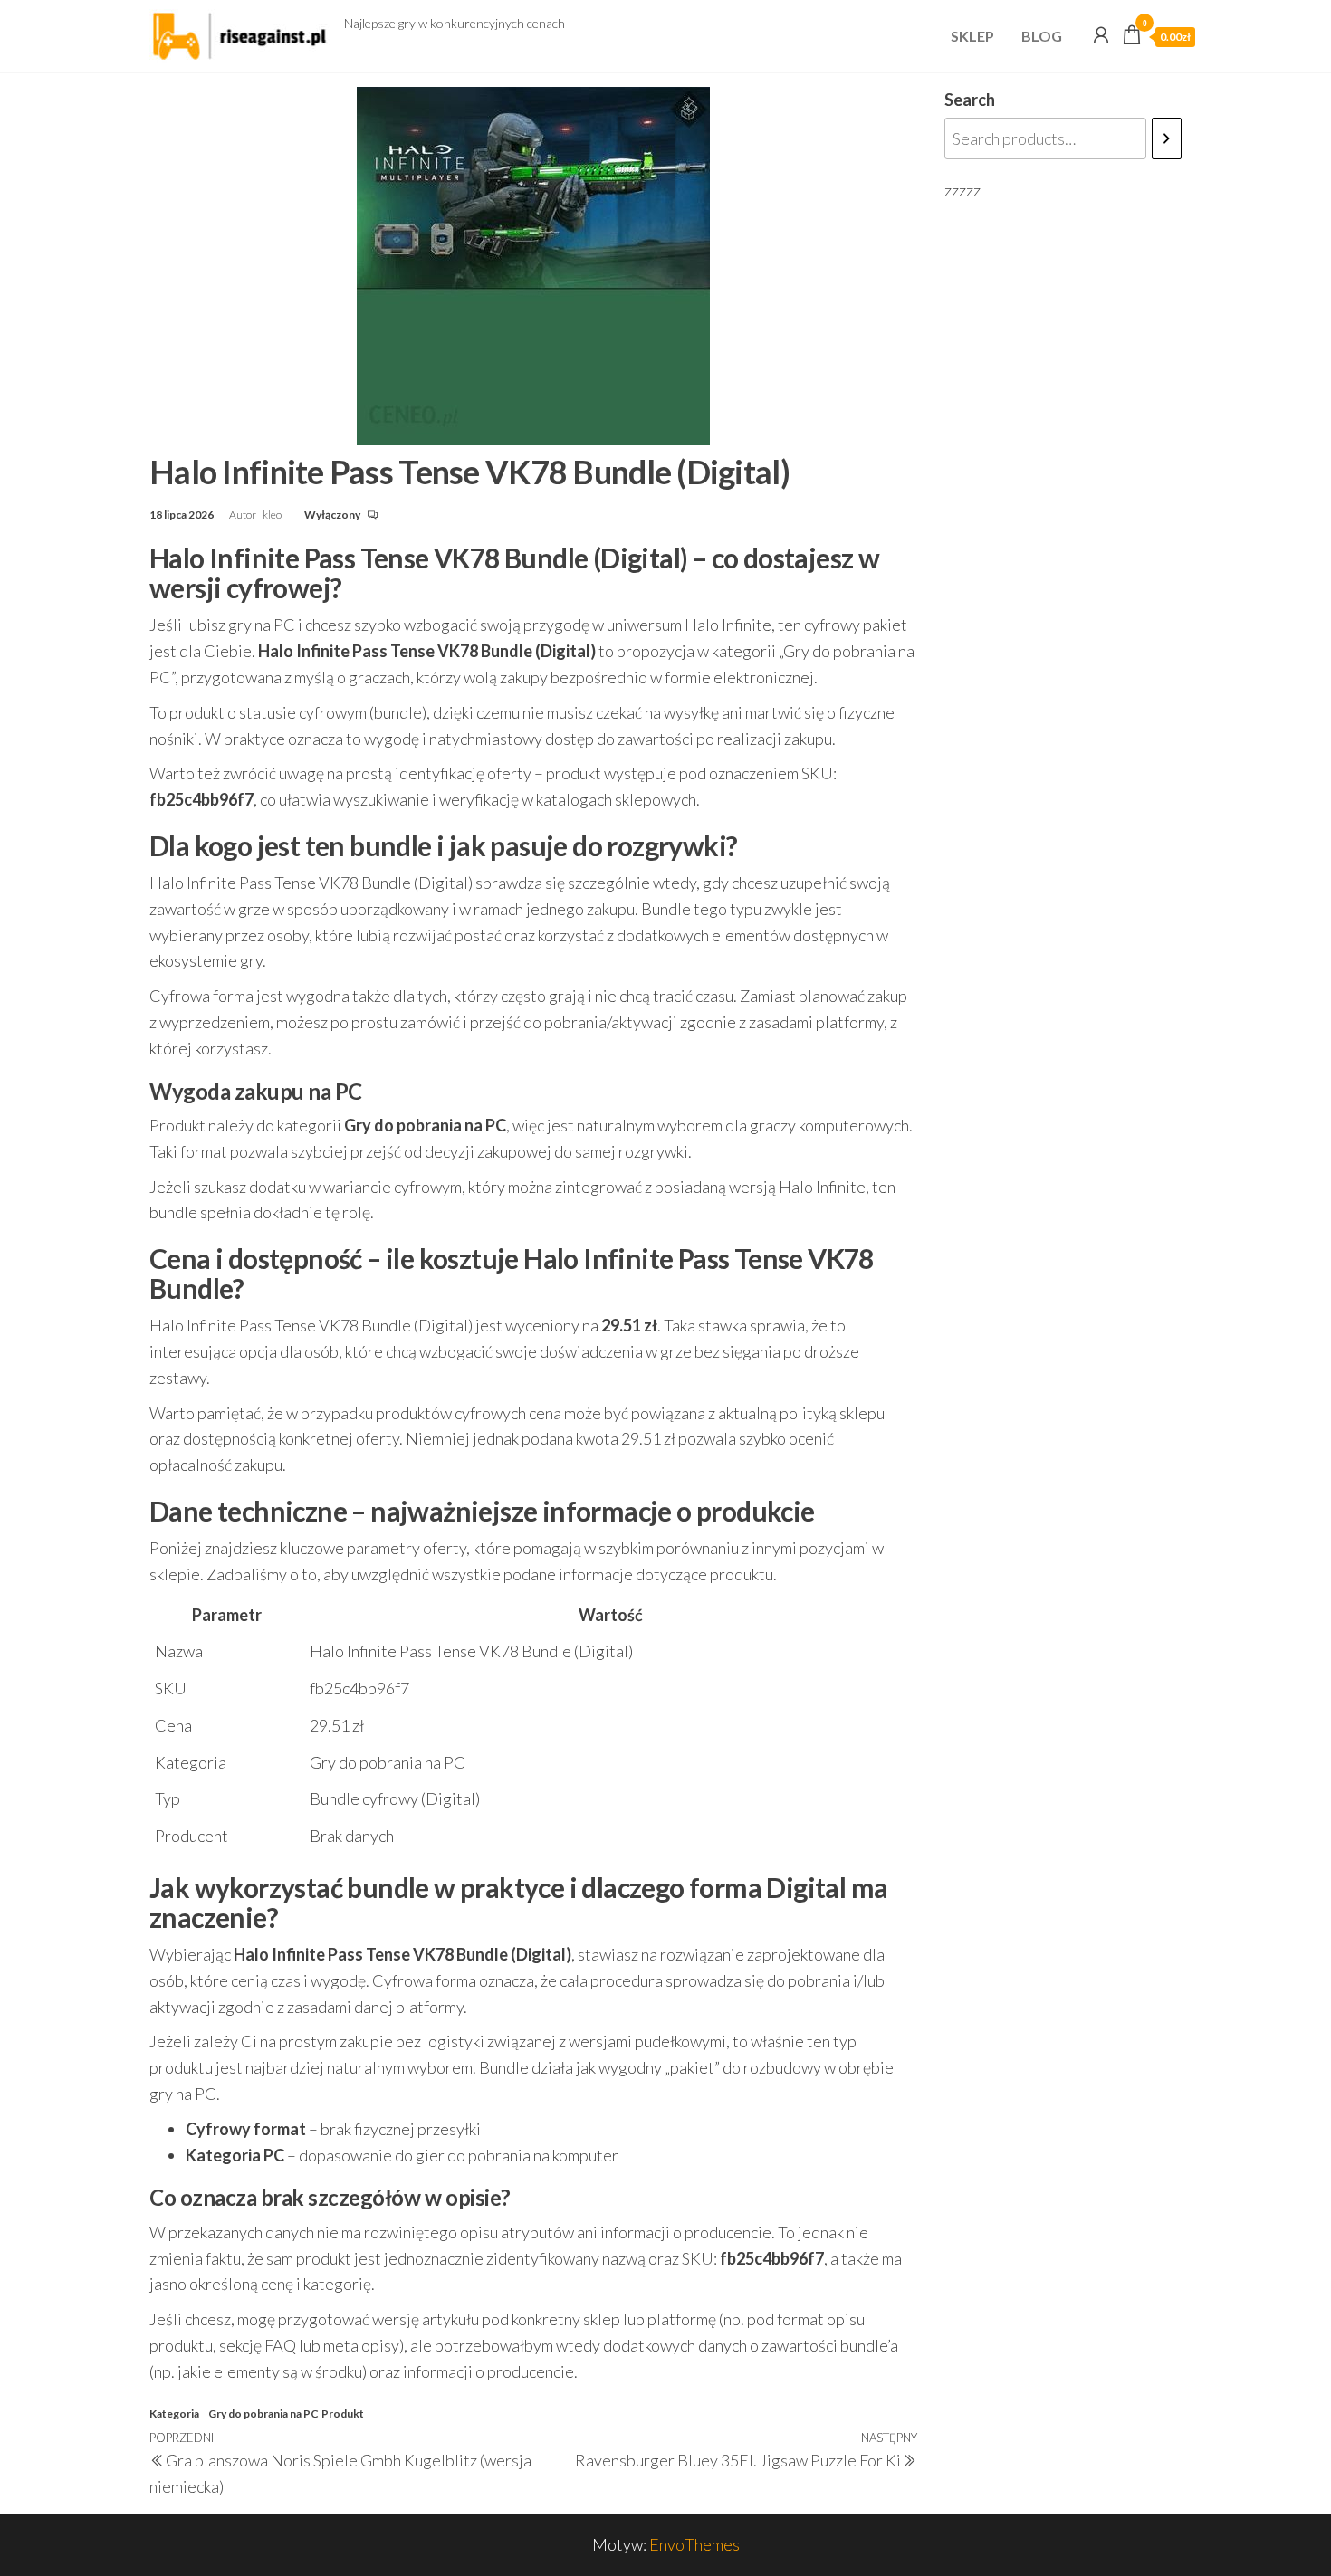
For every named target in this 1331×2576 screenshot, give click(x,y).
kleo (273, 515)
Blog (1042, 36)
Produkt (343, 2414)
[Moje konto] (1101, 34)
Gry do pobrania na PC (263, 2414)
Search (970, 100)
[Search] (1167, 138)
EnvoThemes (694, 2544)
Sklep (972, 36)
